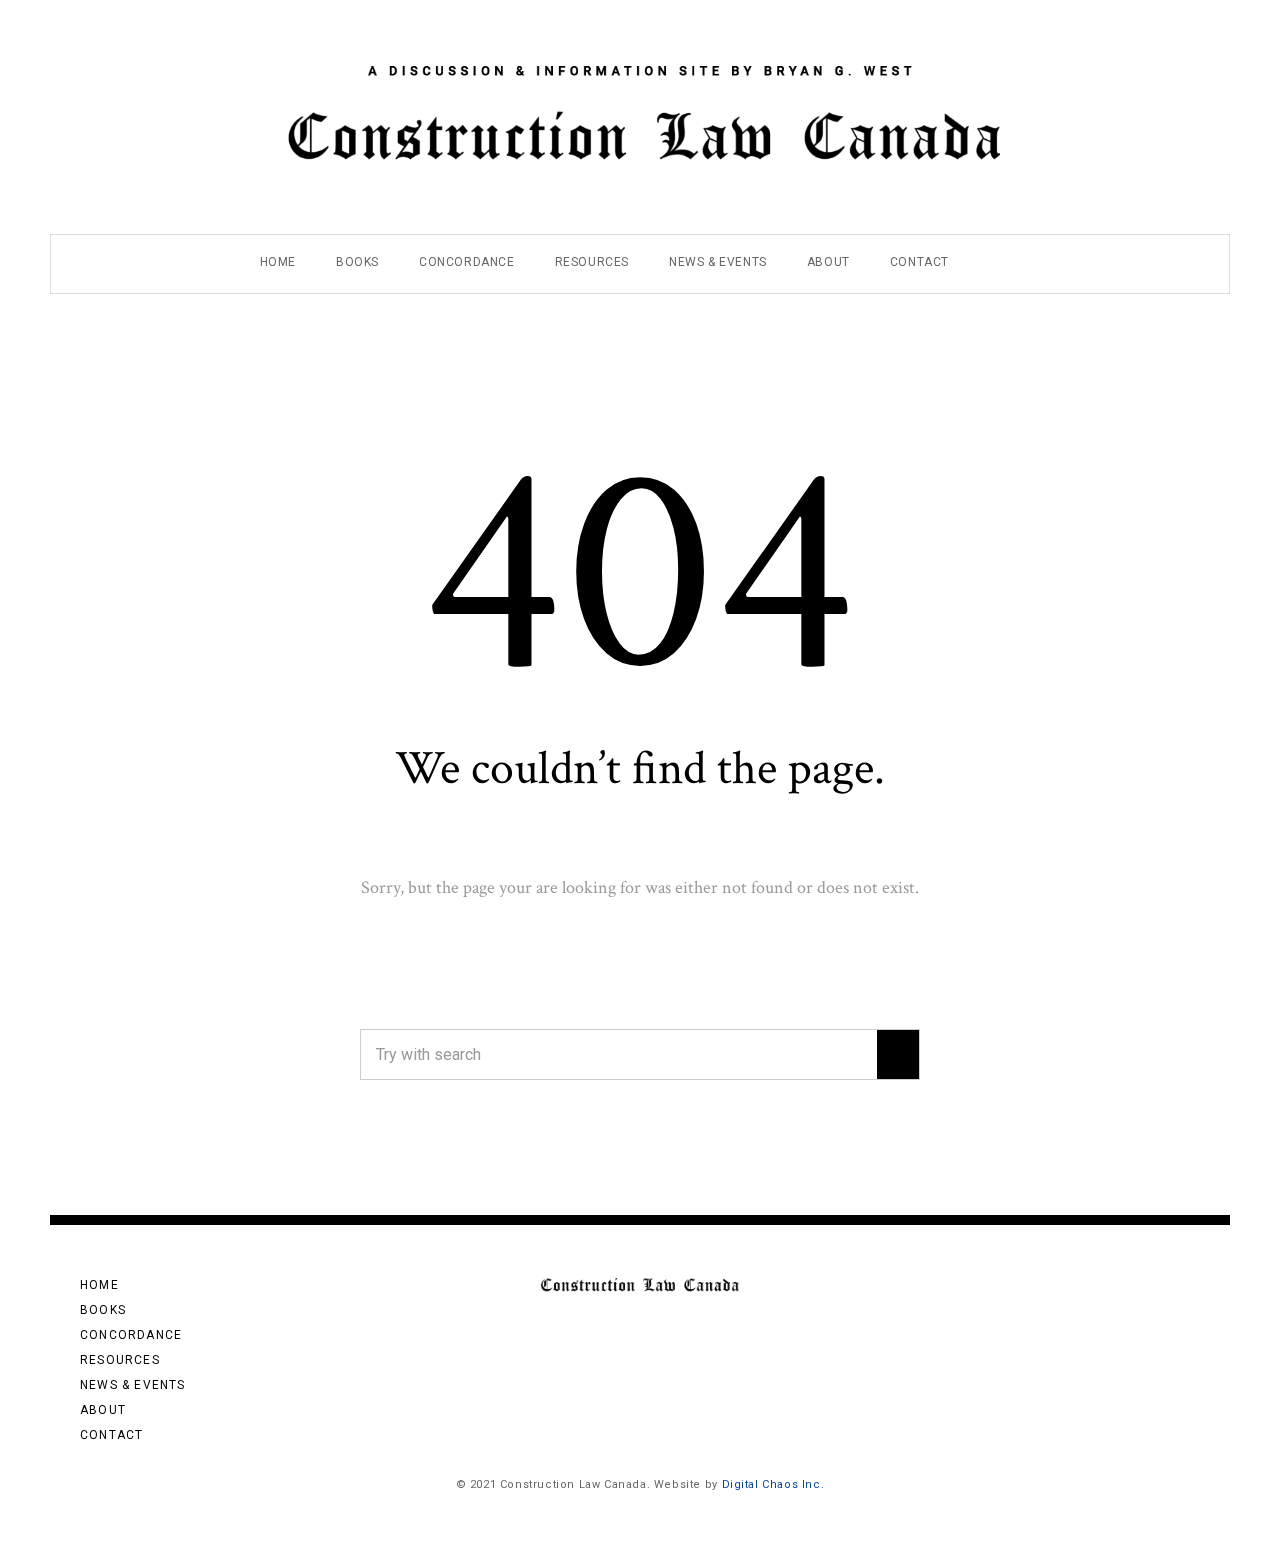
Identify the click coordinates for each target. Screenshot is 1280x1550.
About (828, 262)
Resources (592, 262)
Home (278, 262)
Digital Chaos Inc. (773, 1484)
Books (357, 262)
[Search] (898, 1054)
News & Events (718, 262)
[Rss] (1130, 23)
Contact (919, 262)
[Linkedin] (1159, 23)
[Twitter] (1187, 23)
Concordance (467, 262)
